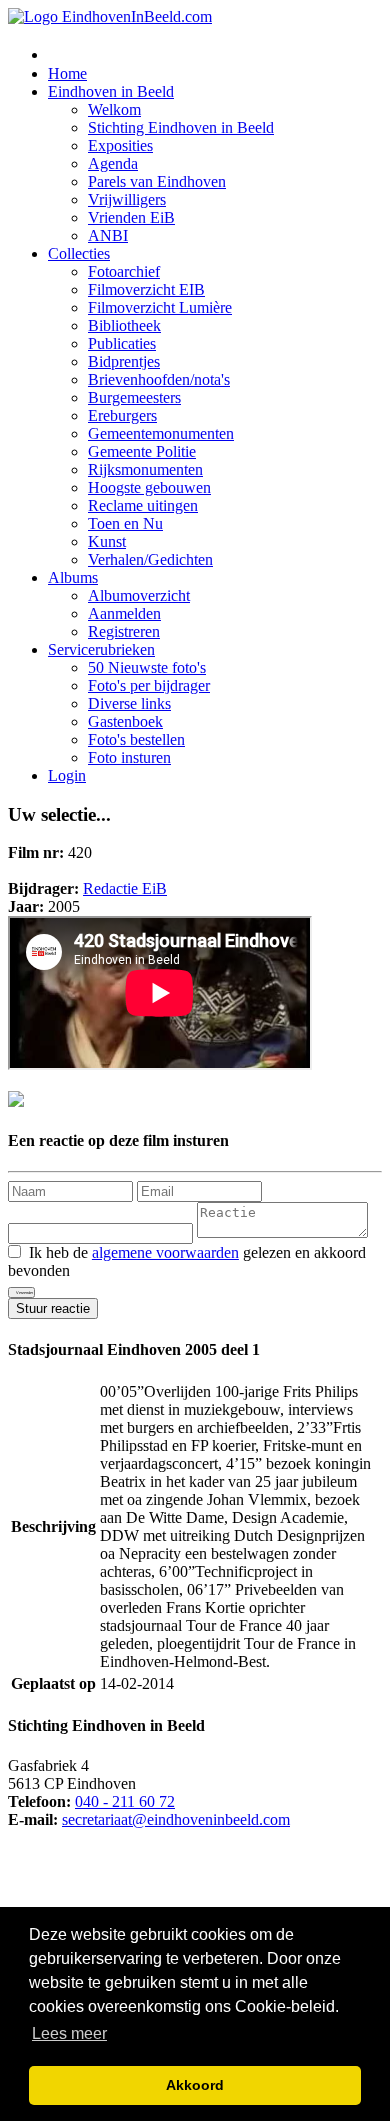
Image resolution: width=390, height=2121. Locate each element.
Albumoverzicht (139, 595)
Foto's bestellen (136, 739)
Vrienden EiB (131, 217)
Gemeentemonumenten (161, 433)
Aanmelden (124, 613)
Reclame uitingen (143, 505)
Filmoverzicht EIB (146, 289)
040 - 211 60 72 (125, 1801)
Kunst (107, 541)
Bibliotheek (124, 325)
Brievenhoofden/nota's (159, 379)
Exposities (120, 145)
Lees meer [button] (69, 2033)
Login (67, 775)
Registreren (124, 631)
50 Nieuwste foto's (147, 667)
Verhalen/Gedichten (150, 559)
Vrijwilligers (127, 199)
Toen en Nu (125, 523)
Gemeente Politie (142, 451)
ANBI (108, 235)
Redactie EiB (125, 888)
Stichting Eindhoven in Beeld (181, 127)
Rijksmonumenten (145, 469)
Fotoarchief (124, 271)
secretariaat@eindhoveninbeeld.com (176, 1819)
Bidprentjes (124, 361)
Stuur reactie (53, 1308)
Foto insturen (129, 757)
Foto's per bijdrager (149, 685)
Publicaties (122, 343)
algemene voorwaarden (165, 1252)
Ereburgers (122, 415)
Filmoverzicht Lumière (160, 307)
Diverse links (129, 703)
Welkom (114, 109)
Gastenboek (125, 721)
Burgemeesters (134, 397)
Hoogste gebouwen (149, 487)
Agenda (113, 163)
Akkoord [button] (195, 2085)
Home (67, 73)
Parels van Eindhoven (157, 181)
